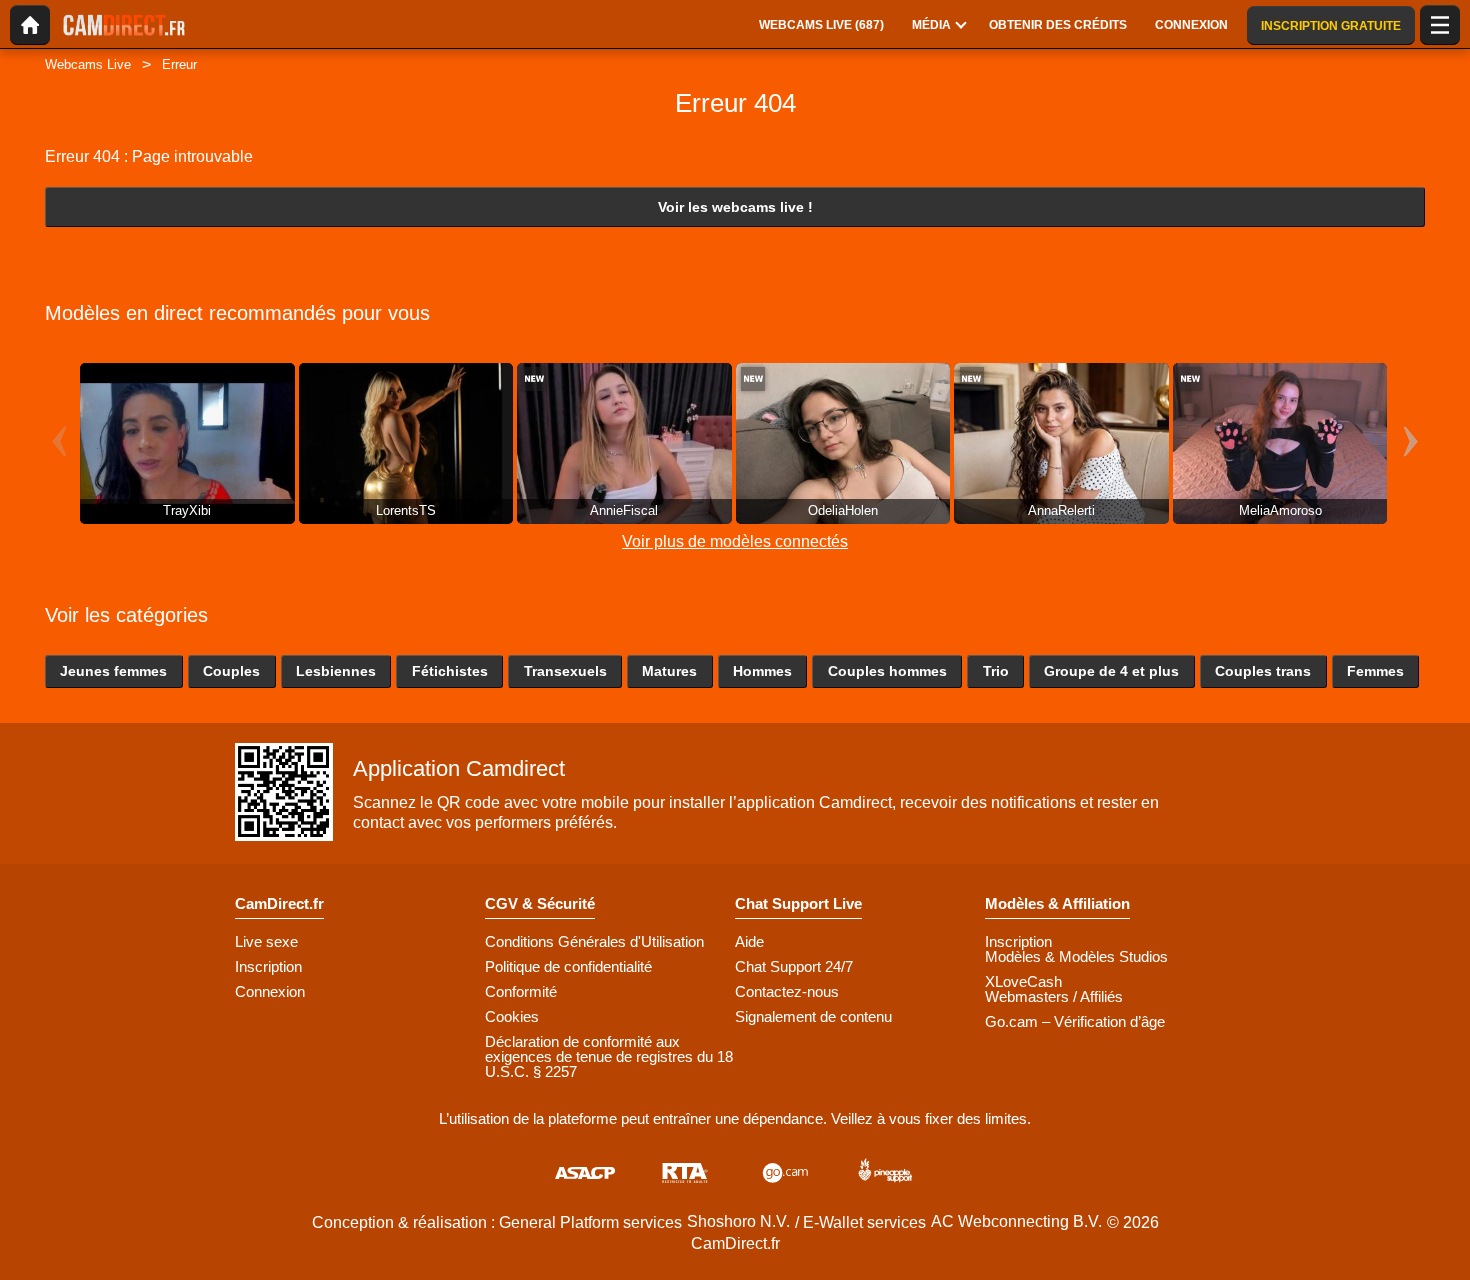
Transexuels (565, 671)
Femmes (1375, 671)
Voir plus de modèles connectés (735, 541)
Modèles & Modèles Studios (1076, 956)
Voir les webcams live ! (735, 207)
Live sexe (266, 941)
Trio (996, 671)
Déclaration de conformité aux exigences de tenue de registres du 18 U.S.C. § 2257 (609, 1056)
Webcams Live (88, 64)
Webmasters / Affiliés (1054, 996)
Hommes (762, 671)
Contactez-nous (787, 991)
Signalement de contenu (813, 1016)
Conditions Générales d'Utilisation (594, 941)
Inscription (268, 966)
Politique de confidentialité (568, 966)
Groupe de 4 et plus (1111, 671)
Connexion (270, 991)
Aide (749, 941)
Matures (669, 671)
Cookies (512, 1016)
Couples (231, 671)
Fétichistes (450, 671)
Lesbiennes (336, 671)
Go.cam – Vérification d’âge (1075, 1021)
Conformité (521, 991)
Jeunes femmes (113, 671)
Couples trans (1263, 671)
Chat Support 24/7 (794, 966)
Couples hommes (887, 671)
